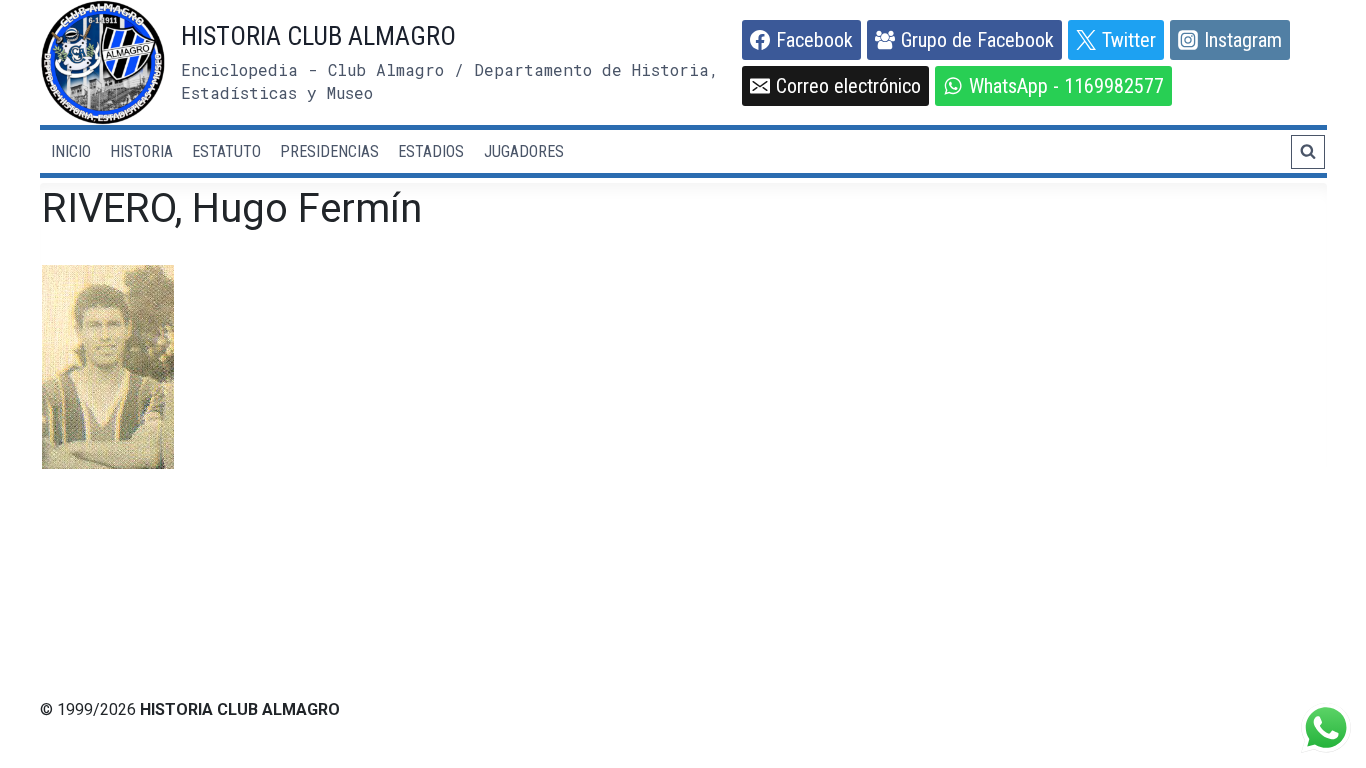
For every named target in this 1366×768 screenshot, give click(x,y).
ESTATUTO (226, 151)
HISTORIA (141, 151)
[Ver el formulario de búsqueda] (1308, 152)
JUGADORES (524, 151)
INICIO (71, 151)
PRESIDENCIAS (329, 151)
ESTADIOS (431, 151)
